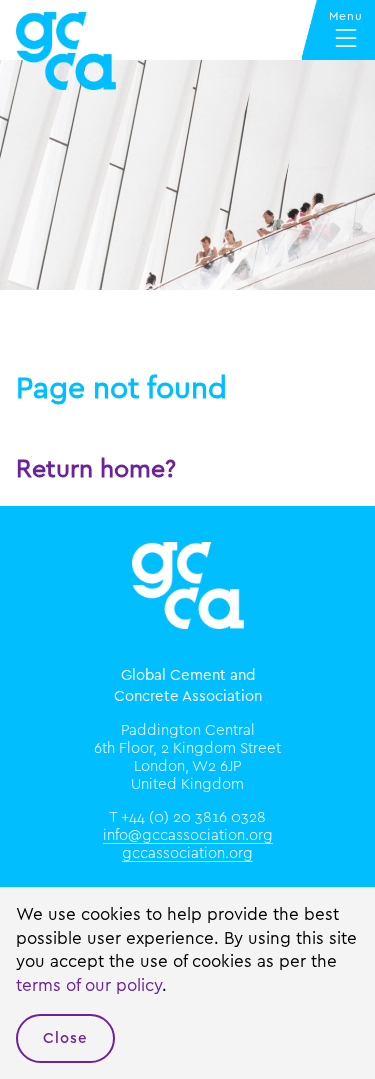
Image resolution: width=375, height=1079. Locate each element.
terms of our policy (89, 985)
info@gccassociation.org (188, 835)
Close (65, 1038)
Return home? (96, 469)
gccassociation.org (187, 853)
